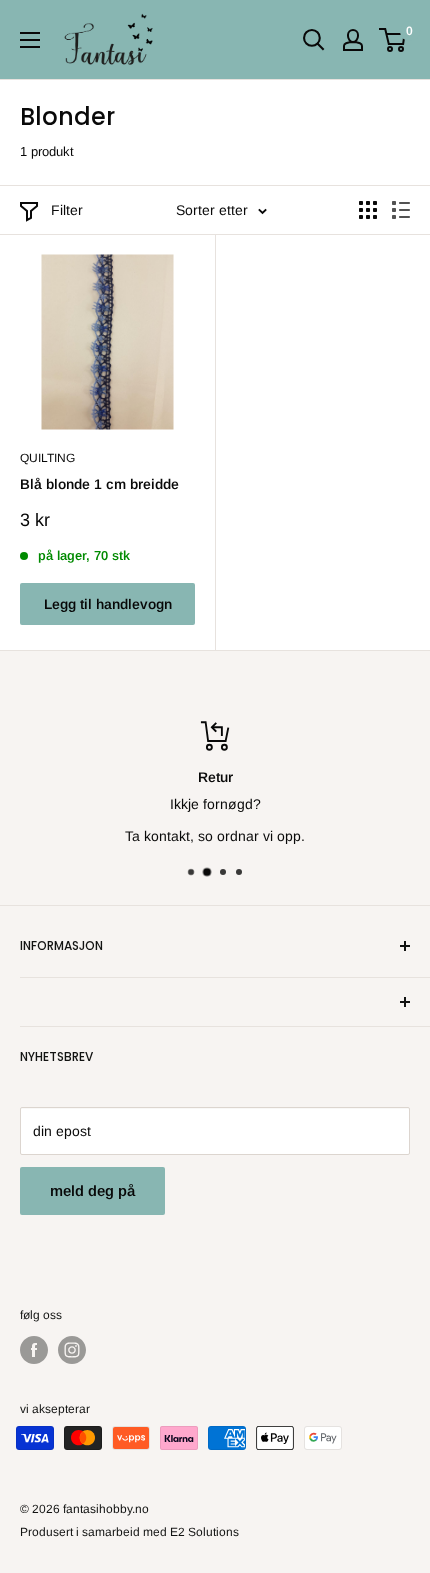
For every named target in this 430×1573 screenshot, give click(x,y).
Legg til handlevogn (108, 604)
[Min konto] (353, 40)
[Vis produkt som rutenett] (368, 210)
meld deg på (92, 1190)
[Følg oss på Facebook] (34, 1350)
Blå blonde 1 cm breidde (99, 484)
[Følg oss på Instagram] (72, 1350)
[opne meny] (30, 40)
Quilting (47, 458)
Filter (67, 210)
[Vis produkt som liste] (401, 210)
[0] (393, 40)
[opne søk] (314, 40)
